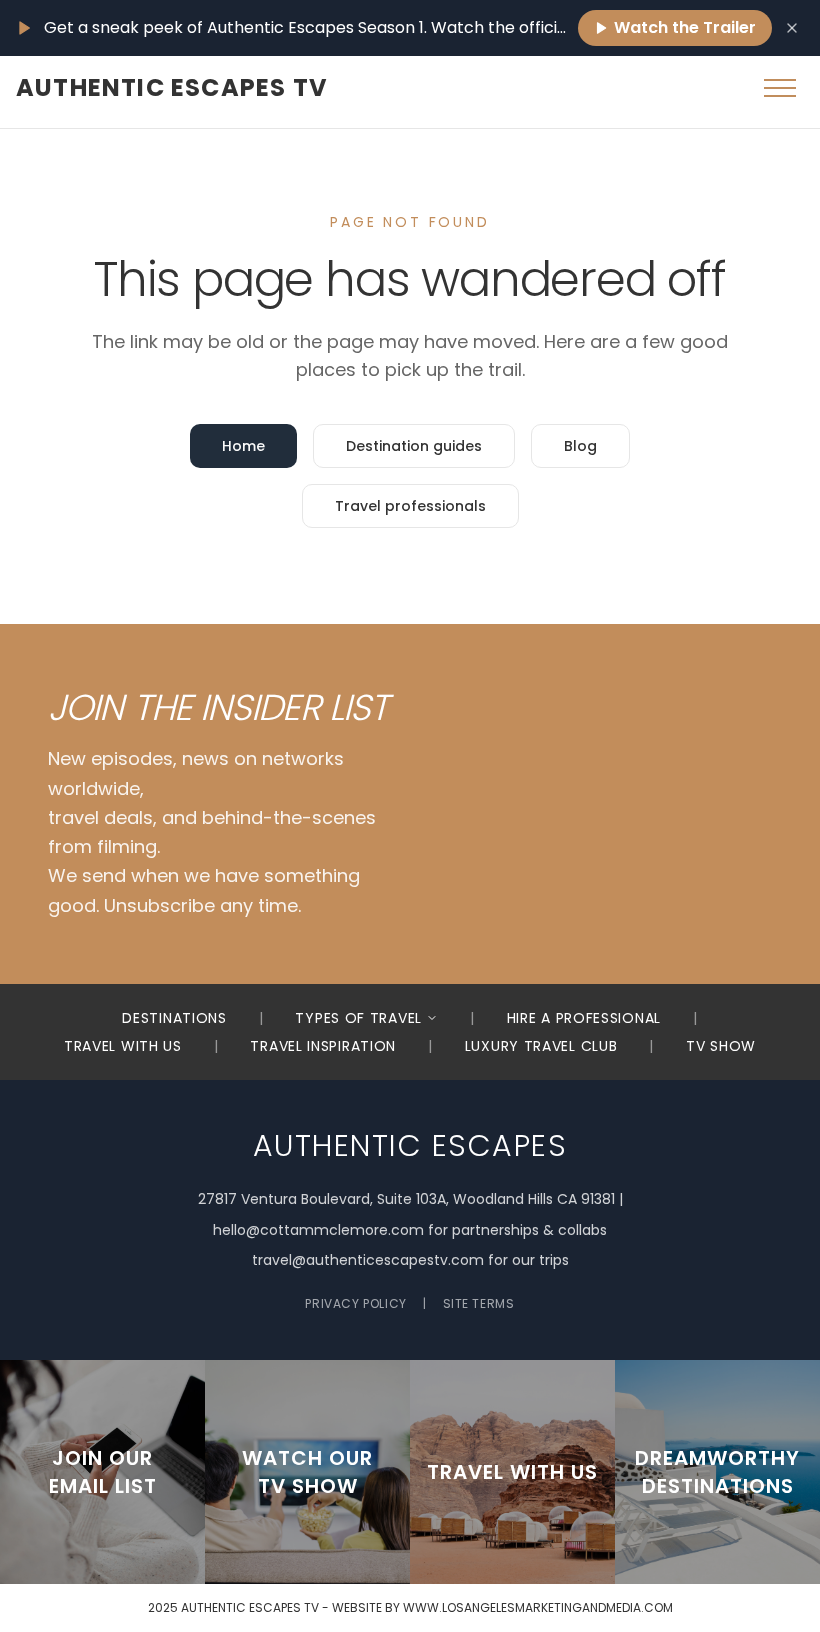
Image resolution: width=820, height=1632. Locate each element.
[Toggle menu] (780, 88)
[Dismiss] (792, 28)
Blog (580, 446)
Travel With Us (123, 1046)
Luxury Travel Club (541, 1046)
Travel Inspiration (323, 1046)
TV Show (721, 1046)
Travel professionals (410, 506)
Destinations (174, 1018)
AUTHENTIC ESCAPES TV (172, 88)
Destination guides (414, 446)
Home (243, 446)
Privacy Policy (355, 1304)
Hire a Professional (584, 1018)
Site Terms (479, 1304)
